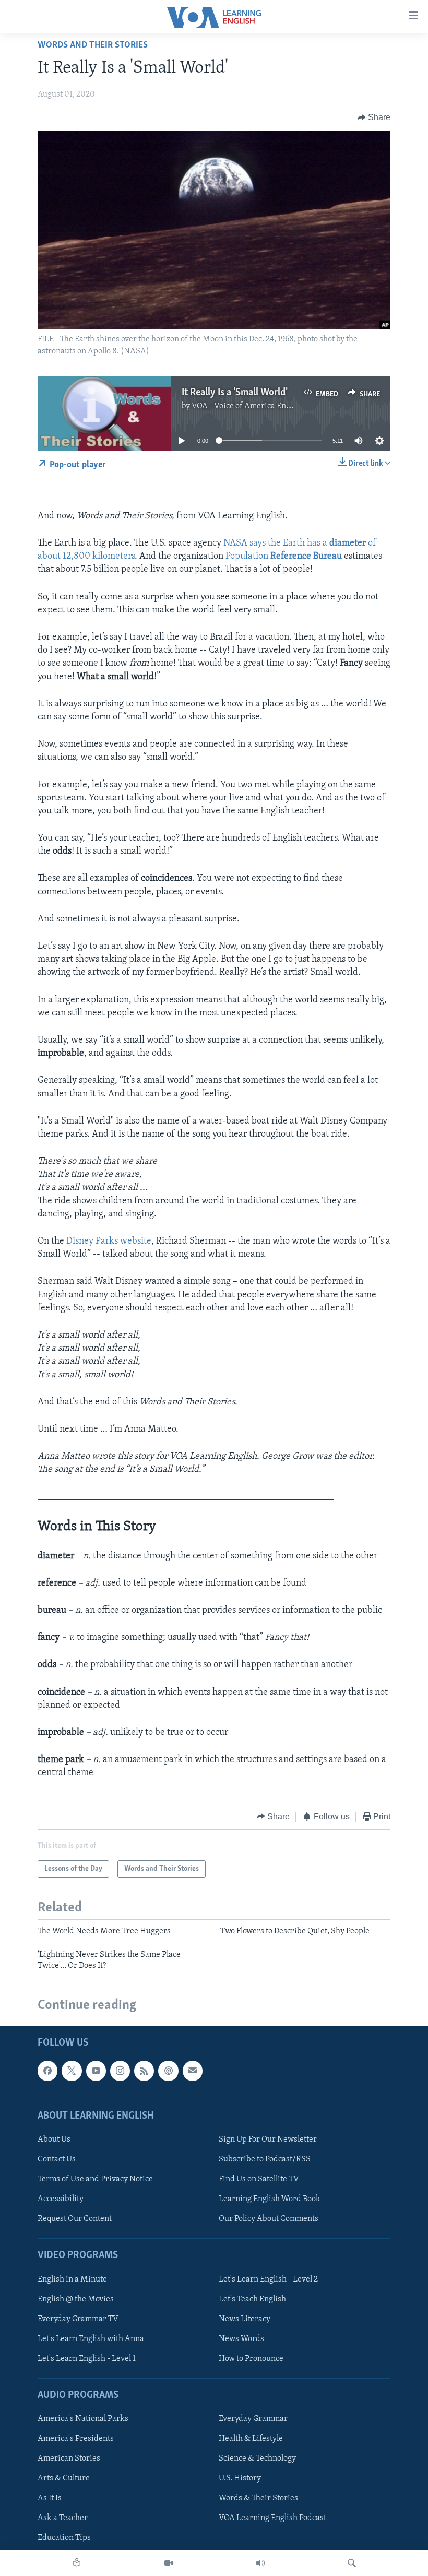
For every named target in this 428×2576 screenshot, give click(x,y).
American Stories (69, 2459)
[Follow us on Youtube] (96, 2071)
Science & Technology (257, 2459)
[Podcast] (168, 2071)
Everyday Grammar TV (78, 2319)
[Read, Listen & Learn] (77, 2563)
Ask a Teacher (63, 2518)
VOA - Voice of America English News (258, 406)
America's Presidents (76, 2439)
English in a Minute (72, 2279)
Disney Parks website (109, 1242)
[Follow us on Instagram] (120, 2071)
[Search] (352, 2563)
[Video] (169, 2563)
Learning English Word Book (270, 2199)
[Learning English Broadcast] (260, 2563)
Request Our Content (75, 2219)
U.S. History (240, 2478)
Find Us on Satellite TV (259, 2179)
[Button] (374, 117)
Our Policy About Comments (269, 2219)
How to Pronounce (251, 2359)
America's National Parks (83, 2419)
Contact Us (57, 2159)
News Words (241, 2339)
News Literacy (245, 2319)
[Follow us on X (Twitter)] (72, 2071)
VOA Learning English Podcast (272, 2518)
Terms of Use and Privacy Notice (95, 2179)
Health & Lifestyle (251, 2439)
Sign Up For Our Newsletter (268, 2140)
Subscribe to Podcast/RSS (265, 2159)
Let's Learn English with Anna (91, 2339)
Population (284, 557)
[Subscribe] (193, 2071)
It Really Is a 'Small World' (235, 393)
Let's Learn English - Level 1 (87, 2359)
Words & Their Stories (258, 2498)
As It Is (50, 2498)
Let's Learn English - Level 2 (268, 2279)
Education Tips (64, 2538)
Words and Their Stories (93, 45)
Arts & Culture (64, 2478)
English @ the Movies (76, 2299)
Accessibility (61, 2199)
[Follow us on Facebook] (47, 2071)
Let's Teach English (252, 2299)
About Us (54, 2140)
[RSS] (144, 2071)
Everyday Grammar (253, 2419)
